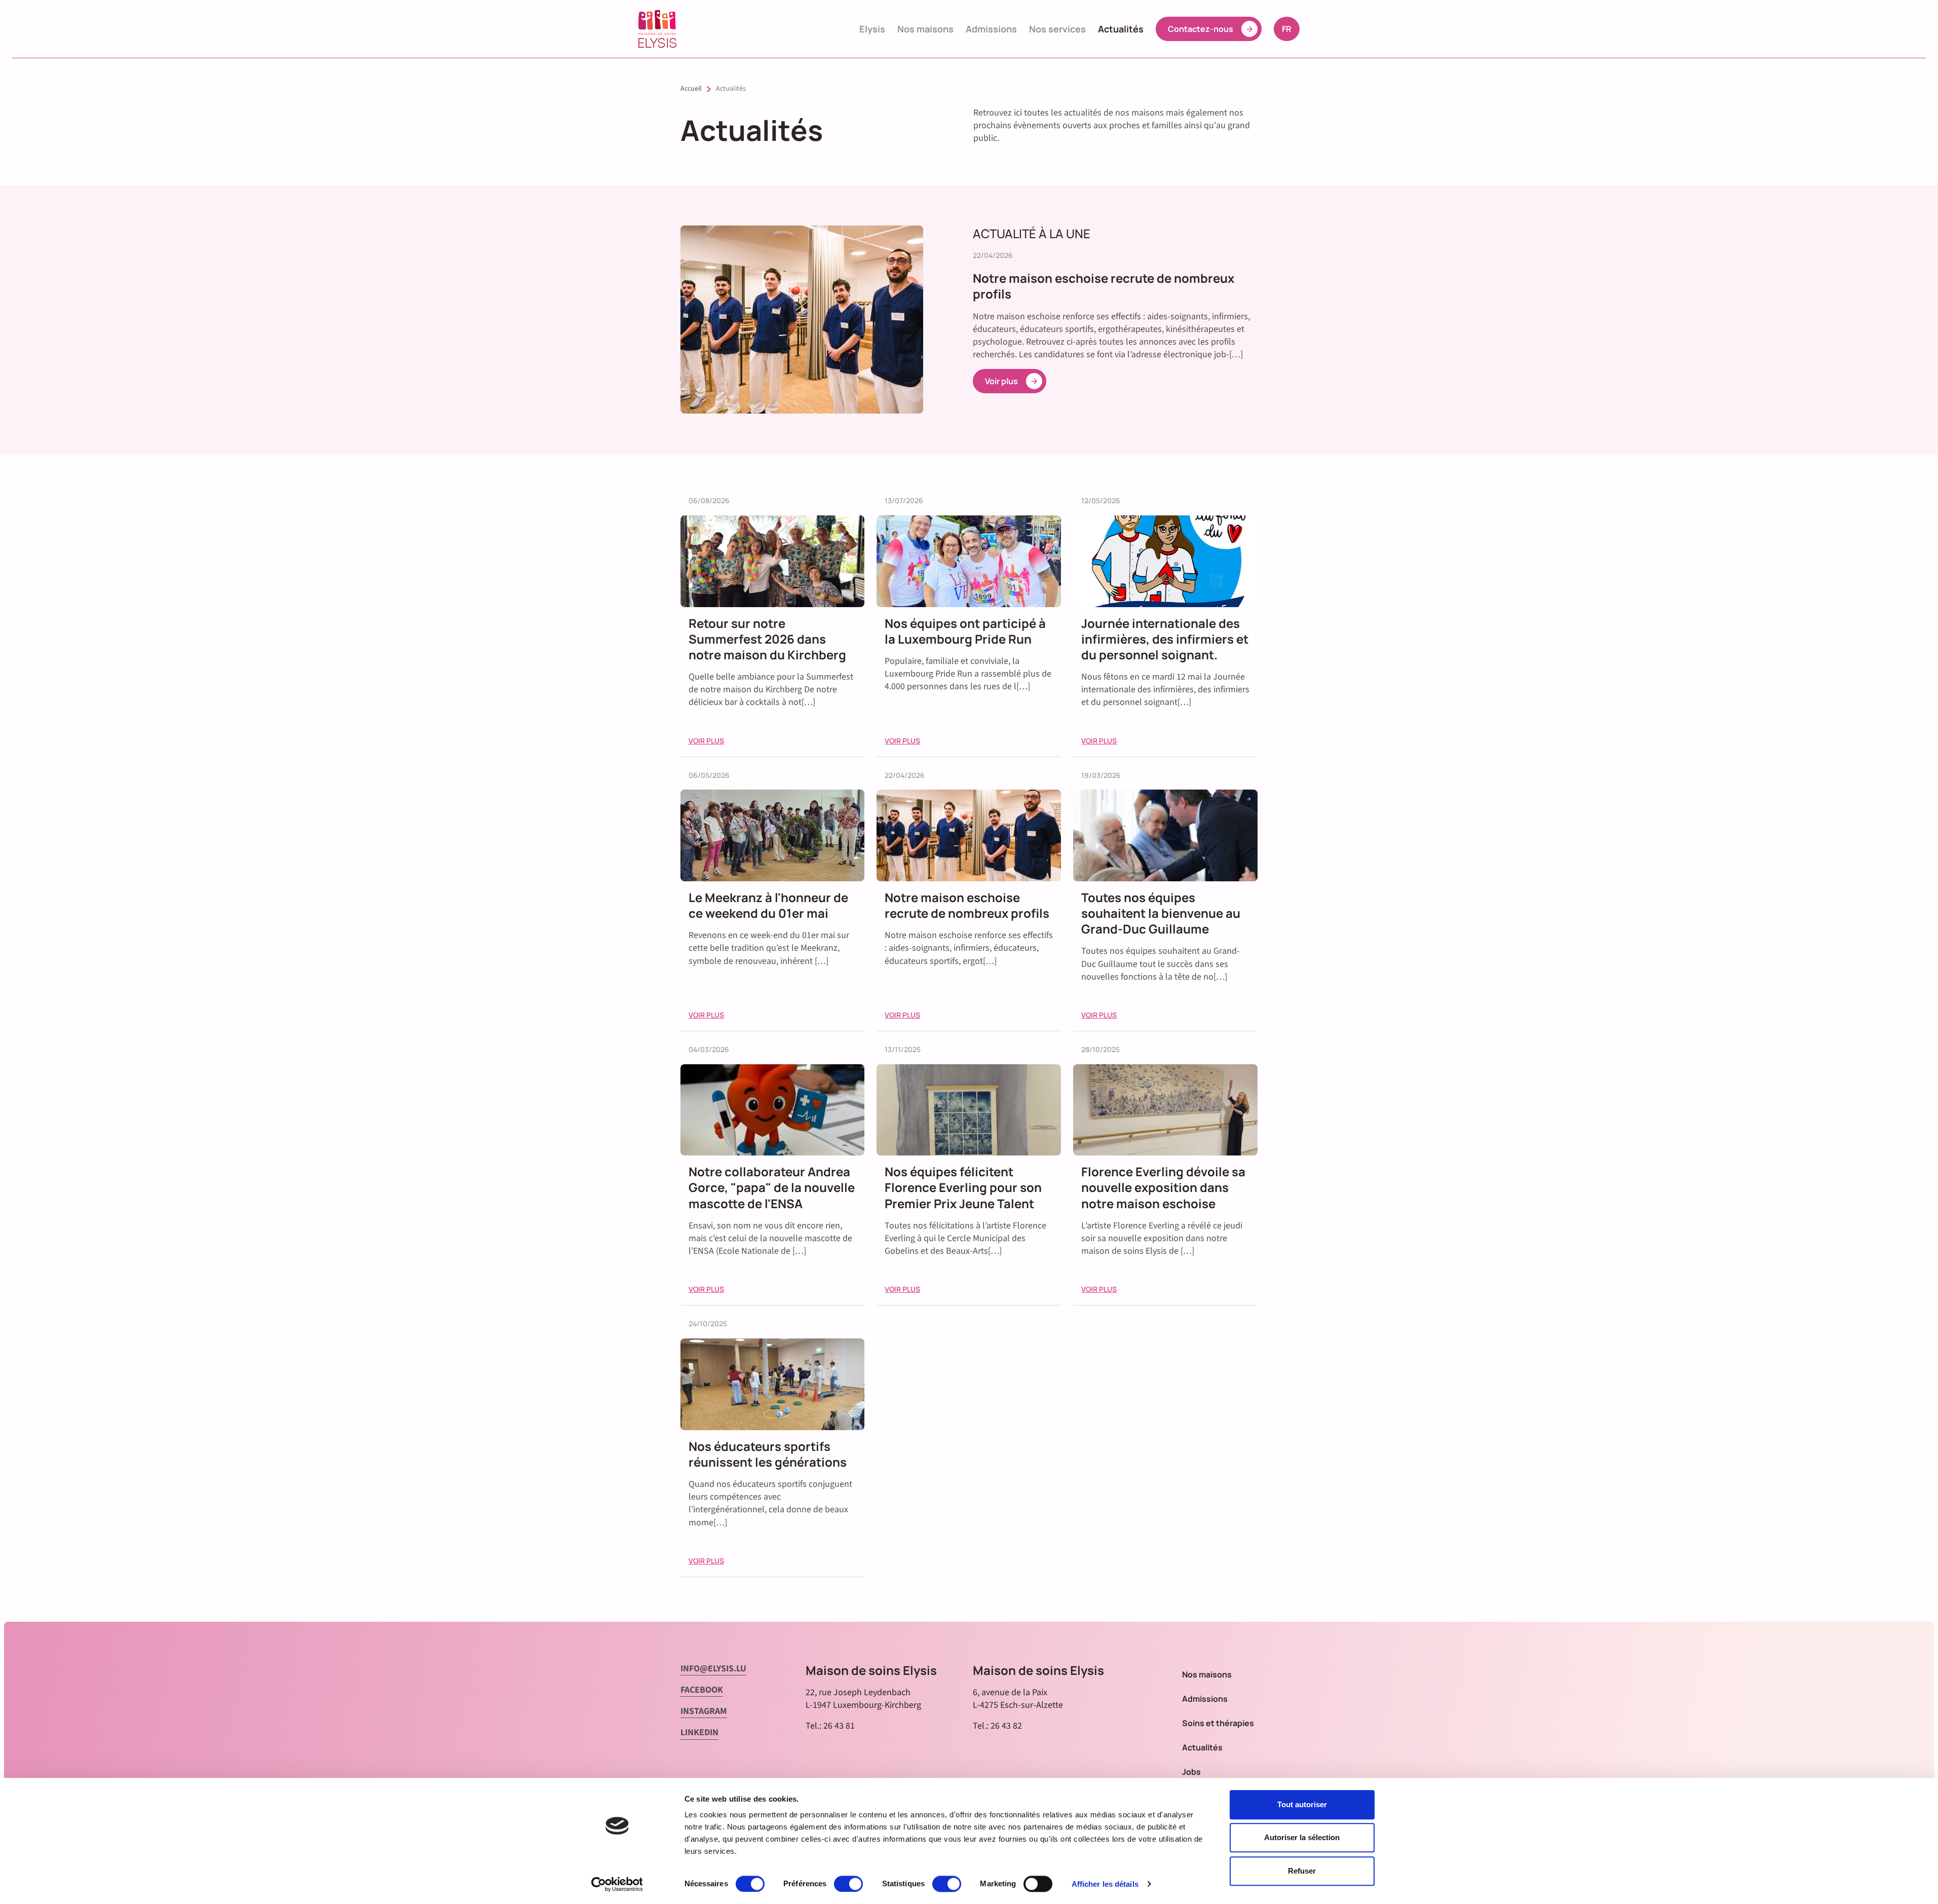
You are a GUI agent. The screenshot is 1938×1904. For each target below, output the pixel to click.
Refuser (1302, 1871)
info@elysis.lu (713, 1669)
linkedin (699, 1732)
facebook (702, 1690)
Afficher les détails (1105, 1884)
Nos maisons (925, 29)
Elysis (872, 29)
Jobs (1191, 1772)
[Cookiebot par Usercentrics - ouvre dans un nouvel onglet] (617, 1884)
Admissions (991, 29)
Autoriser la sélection (1302, 1838)
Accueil (691, 89)
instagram (704, 1711)
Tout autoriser (1302, 1804)
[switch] (848, 1884)
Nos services (1057, 29)
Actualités (1121, 29)
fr (1290, 29)
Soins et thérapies (1218, 1723)
